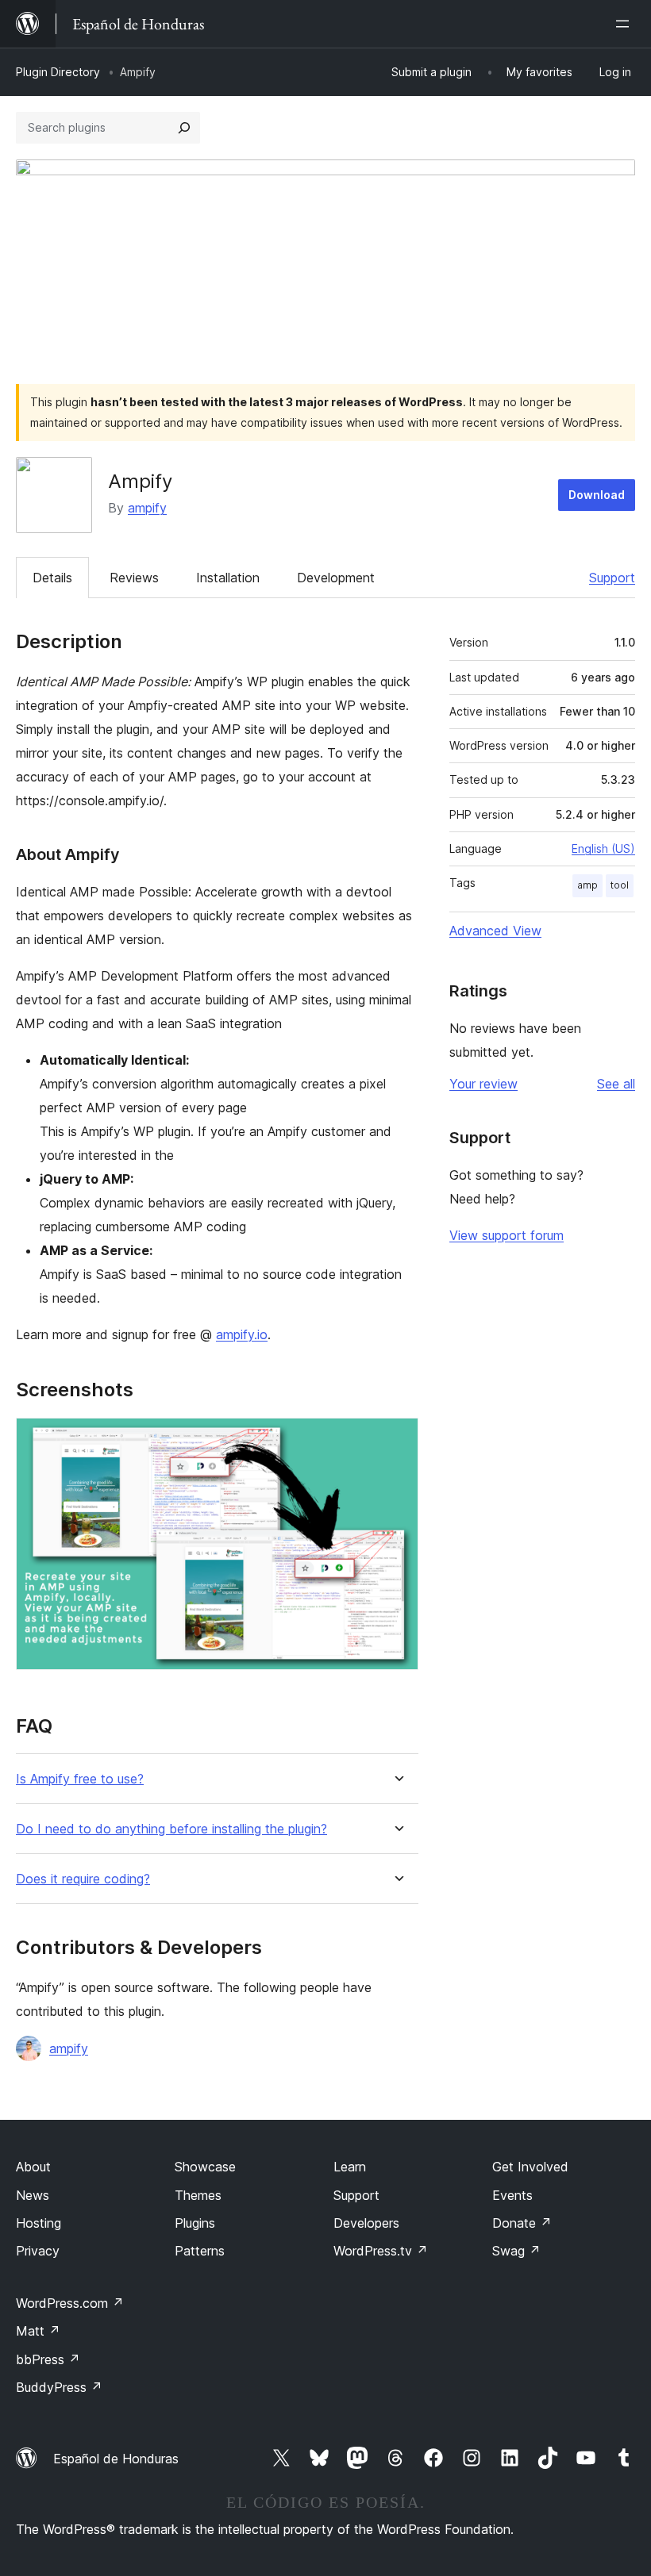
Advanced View (495, 931)
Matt (38, 2331)
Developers (366, 2223)
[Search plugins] (184, 128)
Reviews (134, 578)
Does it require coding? (83, 1879)
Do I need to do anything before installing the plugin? (171, 1829)
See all (616, 1084)
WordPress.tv (381, 2251)
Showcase (205, 2167)
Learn (350, 2167)
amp (587, 885)
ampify (147, 508)
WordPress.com (70, 2303)
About (33, 2167)
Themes (198, 2195)
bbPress (48, 2359)
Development (336, 578)
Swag (516, 2251)
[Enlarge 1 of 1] (397, 1439)
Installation (228, 578)
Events (512, 2195)
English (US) (603, 848)
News (33, 2195)
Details (52, 578)
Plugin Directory (58, 72)
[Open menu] (626, 24)
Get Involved (530, 2167)
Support (612, 578)
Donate (522, 2223)
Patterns (200, 2251)
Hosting (39, 2223)
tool (620, 885)
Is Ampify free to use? (80, 1779)
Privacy (38, 2251)
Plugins (195, 2223)
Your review (483, 1084)
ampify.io (242, 1334)
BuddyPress (59, 2387)
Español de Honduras (116, 2459)
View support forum (507, 1235)
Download (597, 495)
